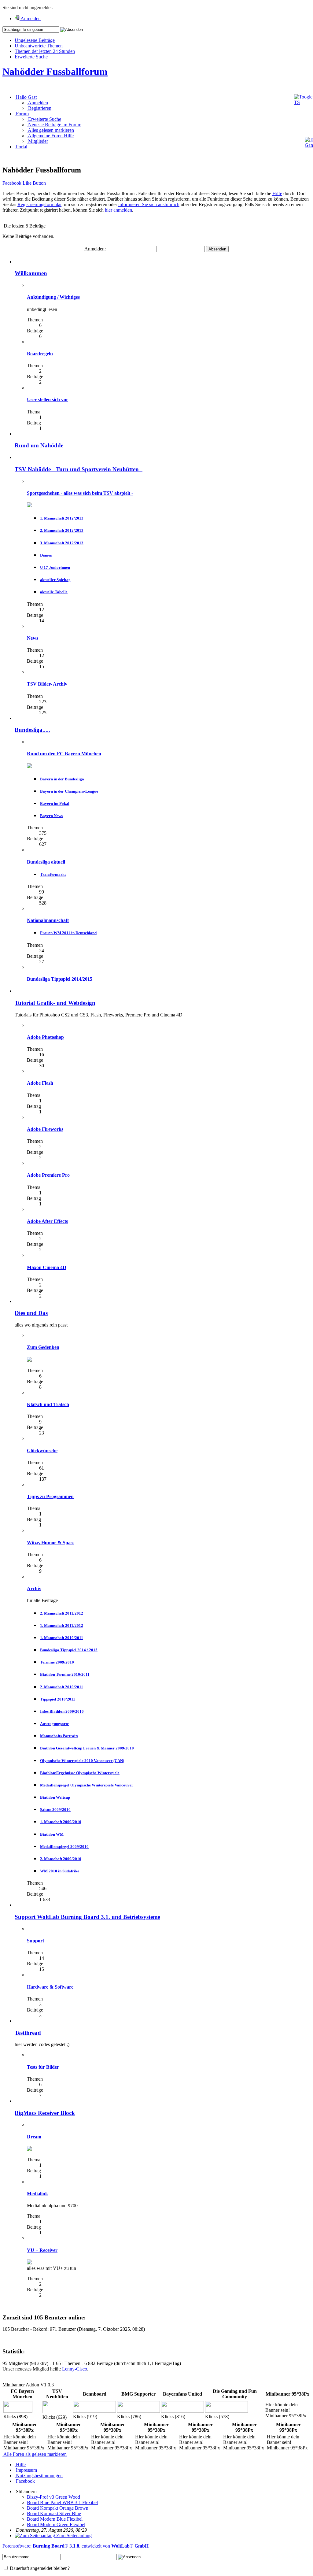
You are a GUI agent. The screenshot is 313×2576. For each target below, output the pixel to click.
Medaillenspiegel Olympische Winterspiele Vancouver (87, 1785)
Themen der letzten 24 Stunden (45, 51)
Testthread (28, 2033)
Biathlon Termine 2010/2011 (65, 1674)
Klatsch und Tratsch (48, 1404)
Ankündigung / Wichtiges (53, 297)
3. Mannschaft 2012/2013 (62, 543)
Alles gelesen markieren (50, 130)
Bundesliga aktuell (46, 862)
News (33, 638)
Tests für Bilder (43, 2067)
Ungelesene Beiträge (35, 40)
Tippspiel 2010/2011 (58, 1699)
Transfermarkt (53, 874)
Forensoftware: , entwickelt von (75, 2546)
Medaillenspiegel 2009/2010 (64, 1847)
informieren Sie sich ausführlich (149, 204)
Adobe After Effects (47, 1221)
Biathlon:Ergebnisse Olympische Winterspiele (80, 1773)
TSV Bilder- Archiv (47, 684)
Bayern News (51, 816)
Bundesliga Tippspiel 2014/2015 (60, 979)
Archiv (34, 1588)
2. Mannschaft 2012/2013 (62, 530)
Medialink (37, 2194)
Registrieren (39, 108)
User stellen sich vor (48, 400)
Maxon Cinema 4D (47, 1267)
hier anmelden (118, 210)
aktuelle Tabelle (54, 592)
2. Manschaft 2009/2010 (61, 1859)
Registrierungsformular (39, 204)
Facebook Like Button (24, 183)
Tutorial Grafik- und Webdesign (55, 1003)
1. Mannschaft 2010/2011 (62, 1638)
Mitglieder (37, 141)
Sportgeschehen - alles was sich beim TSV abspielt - (80, 493)
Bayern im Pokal (55, 803)
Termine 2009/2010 (57, 1662)
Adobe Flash (40, 1083)
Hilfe (277, 193)
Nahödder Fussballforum (55, 72)
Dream (34, 2137)
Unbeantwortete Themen (39, 46)
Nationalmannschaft (48, 920)
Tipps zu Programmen (50, 1496)
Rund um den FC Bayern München (64, 754)
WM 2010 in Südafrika (60, 1871)
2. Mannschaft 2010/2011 (62, 1687)
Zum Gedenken (43, 1347)
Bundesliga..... (32, 730)
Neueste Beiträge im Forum (54, 125)
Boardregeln (40, 354)
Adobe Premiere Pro (48, 1175)
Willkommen (31, 273)
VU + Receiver (42, 2250)
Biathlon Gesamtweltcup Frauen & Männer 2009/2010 (87, 1748)
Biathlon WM (52, 1834)
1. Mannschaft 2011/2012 (62, 1625)
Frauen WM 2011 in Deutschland (68, 933)
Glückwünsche (42, 1451)
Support (35, 1941)
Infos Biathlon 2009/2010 (62, 1711)
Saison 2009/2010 (55, 1810)
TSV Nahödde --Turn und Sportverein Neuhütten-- (79, 469)
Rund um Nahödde (39, 445)
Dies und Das (31, 1313)
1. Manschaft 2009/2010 (61, 1822)
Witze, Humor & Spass (51, 1543)
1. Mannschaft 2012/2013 (62, 518)
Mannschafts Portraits (59, 1736)
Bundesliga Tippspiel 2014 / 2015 (69, 1650)
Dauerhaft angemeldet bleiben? (39, 2568)
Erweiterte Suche (31, 57)
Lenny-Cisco (75, 2369)
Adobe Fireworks (45, 1129)
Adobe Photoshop (45, 1037)
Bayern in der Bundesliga (62, 779)
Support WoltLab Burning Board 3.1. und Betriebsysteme (87, 1917)
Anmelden (37, 103)
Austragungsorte (54, 1724)
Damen (46, 555)
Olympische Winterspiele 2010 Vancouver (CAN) (82, 1761)
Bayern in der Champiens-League (69, 791)
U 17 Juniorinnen (55, 567)
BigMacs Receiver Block (45, 2113)
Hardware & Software (50, 1987)
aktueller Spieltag (55, 580)
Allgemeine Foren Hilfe (50, 136)
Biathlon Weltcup (55, 1797)
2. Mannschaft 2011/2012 (62, 1613)
